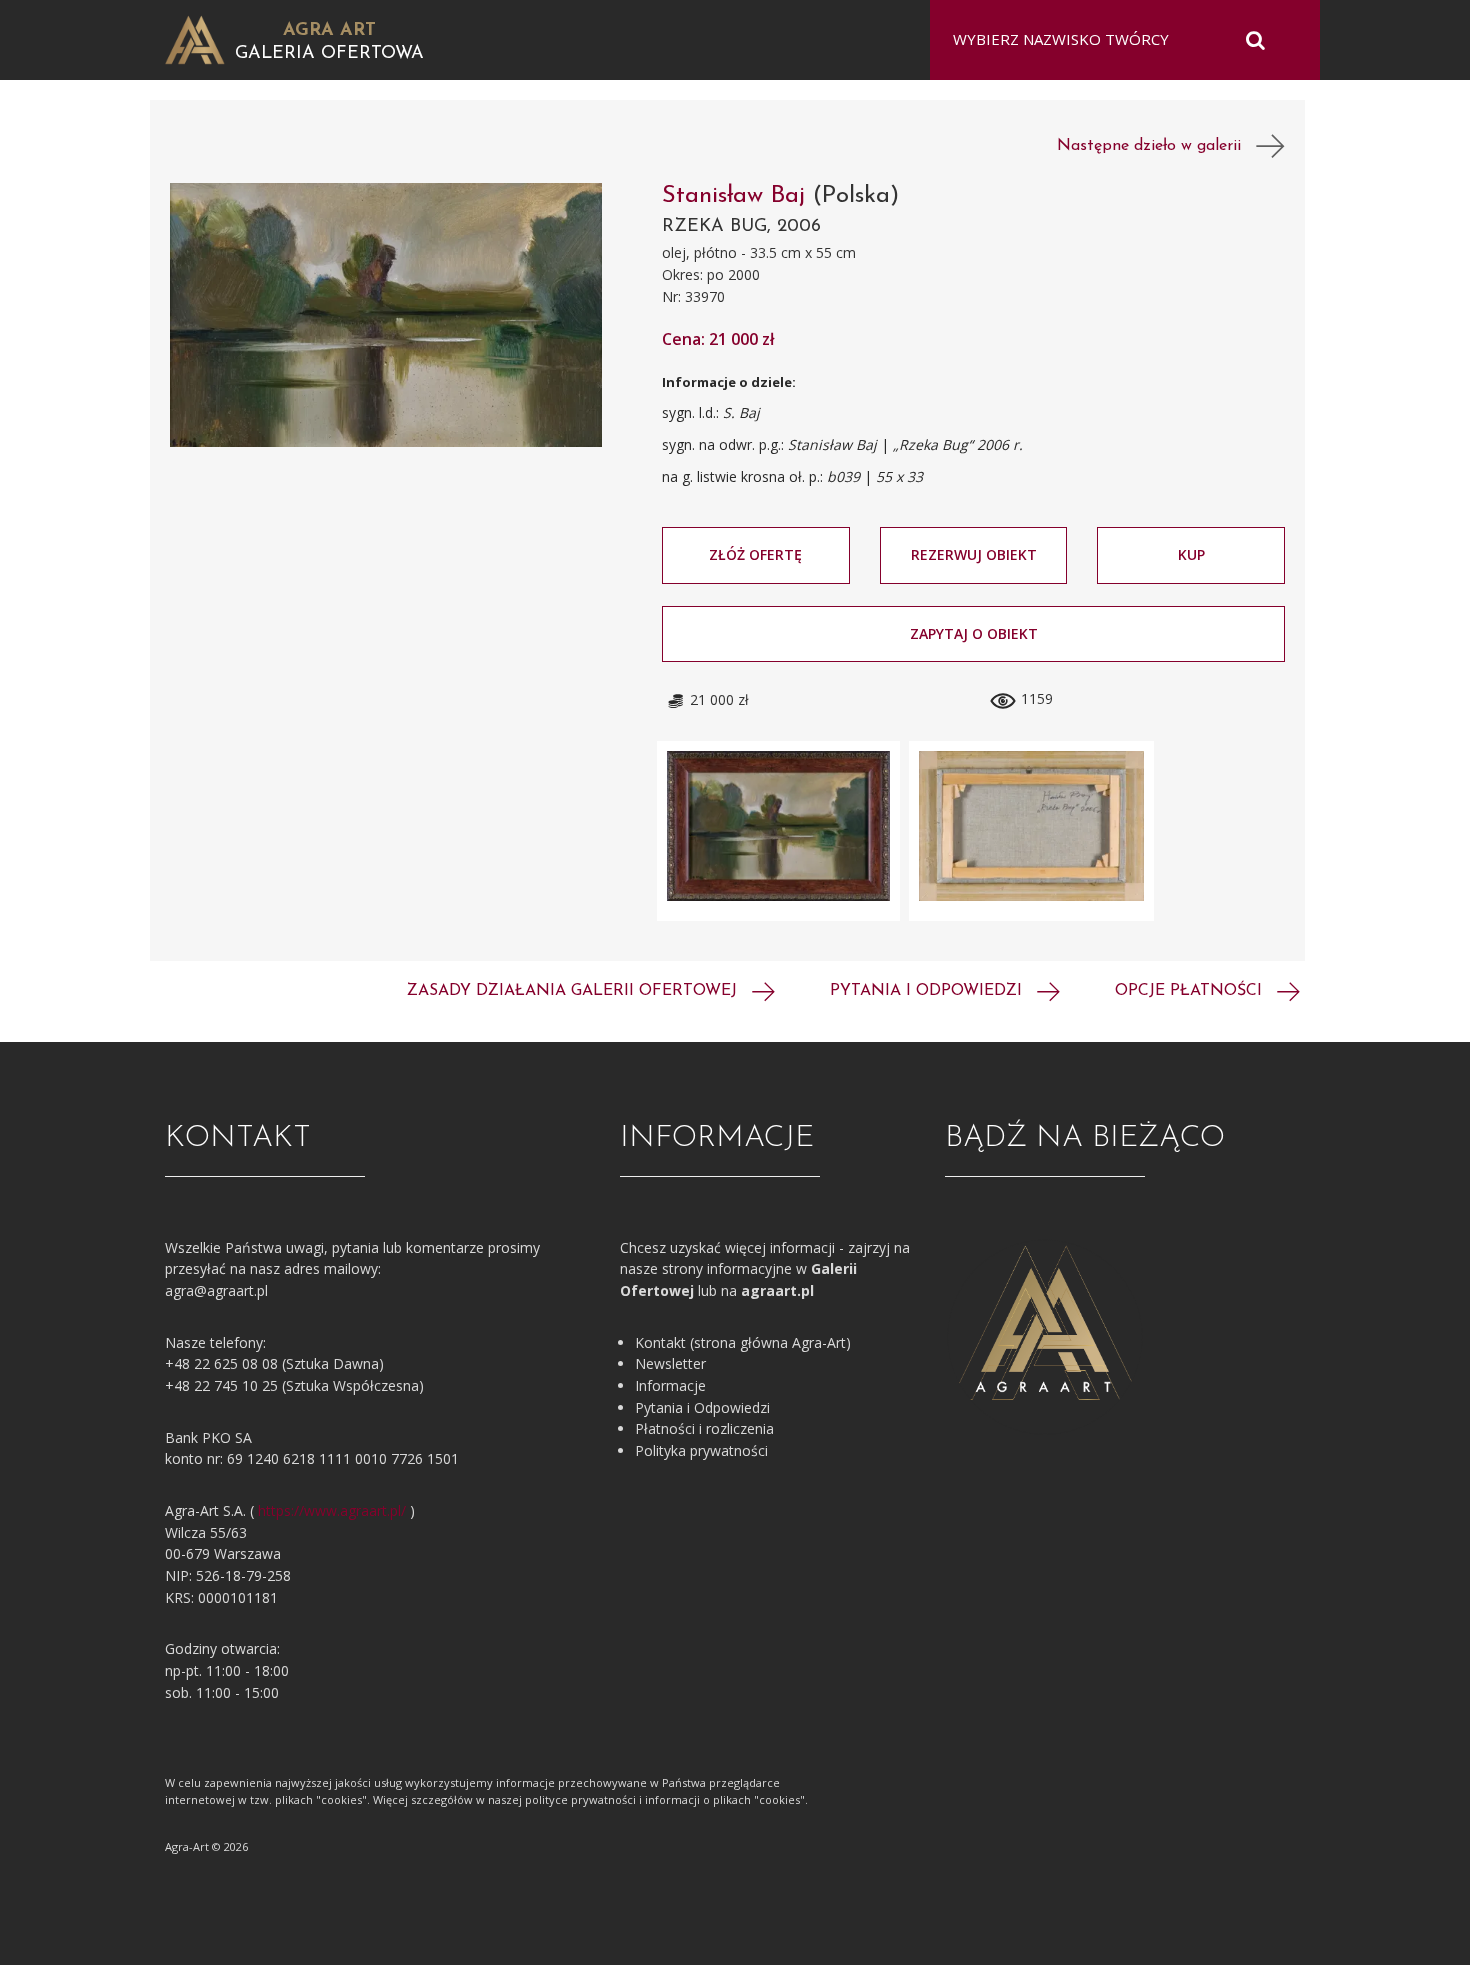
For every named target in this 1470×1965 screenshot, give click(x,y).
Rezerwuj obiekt (974, 554)
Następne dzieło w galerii (1156, 146)
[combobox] (1112, 40)
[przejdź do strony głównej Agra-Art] (195, 38)
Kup (1191, 554)
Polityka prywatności (701, 1450)
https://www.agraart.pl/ (332, 1510)
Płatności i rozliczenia (704, 1428)
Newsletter (670, 1363)
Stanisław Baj (737, 196)
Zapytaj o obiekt (974, 633)
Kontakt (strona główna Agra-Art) (743, 1342)
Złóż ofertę (755, 554)
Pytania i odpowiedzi (928, 991)
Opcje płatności (1191, 991)
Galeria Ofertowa (329, 54)
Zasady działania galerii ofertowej (574, 991)
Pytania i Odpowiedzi (702, 1407)
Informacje (670, 1385)
